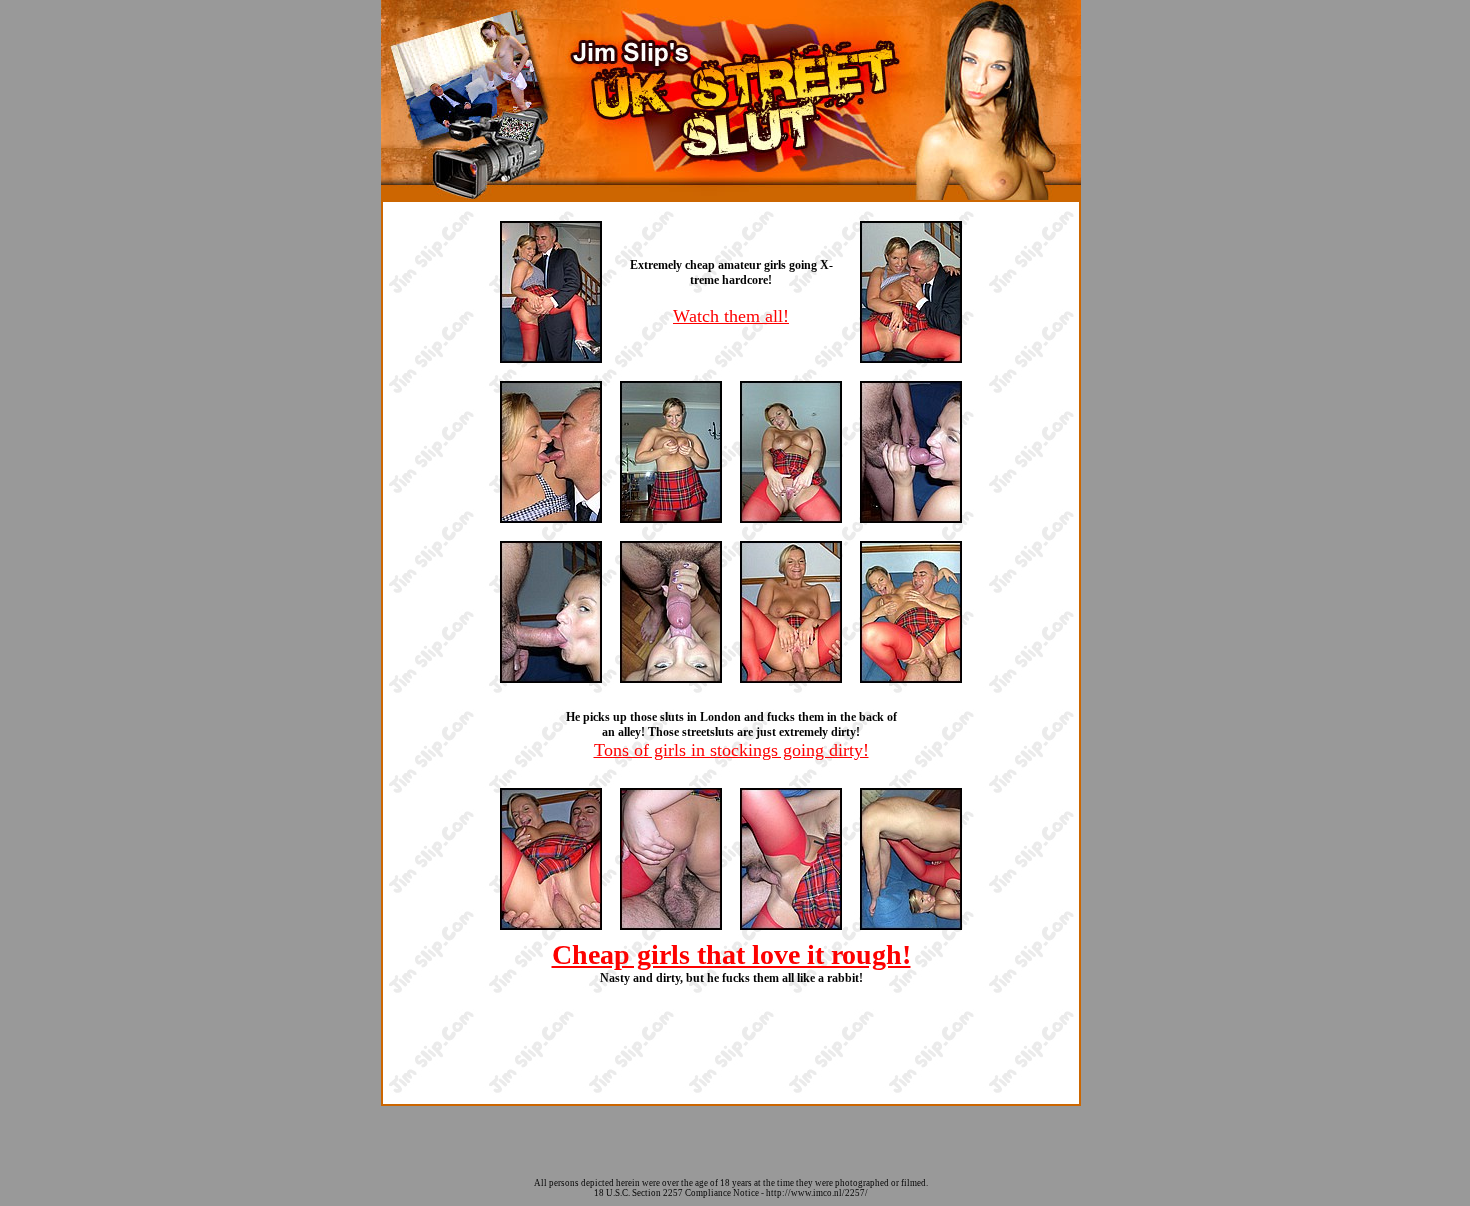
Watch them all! (731, 316)
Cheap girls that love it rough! (731, 954)
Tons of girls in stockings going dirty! (731, 750)
